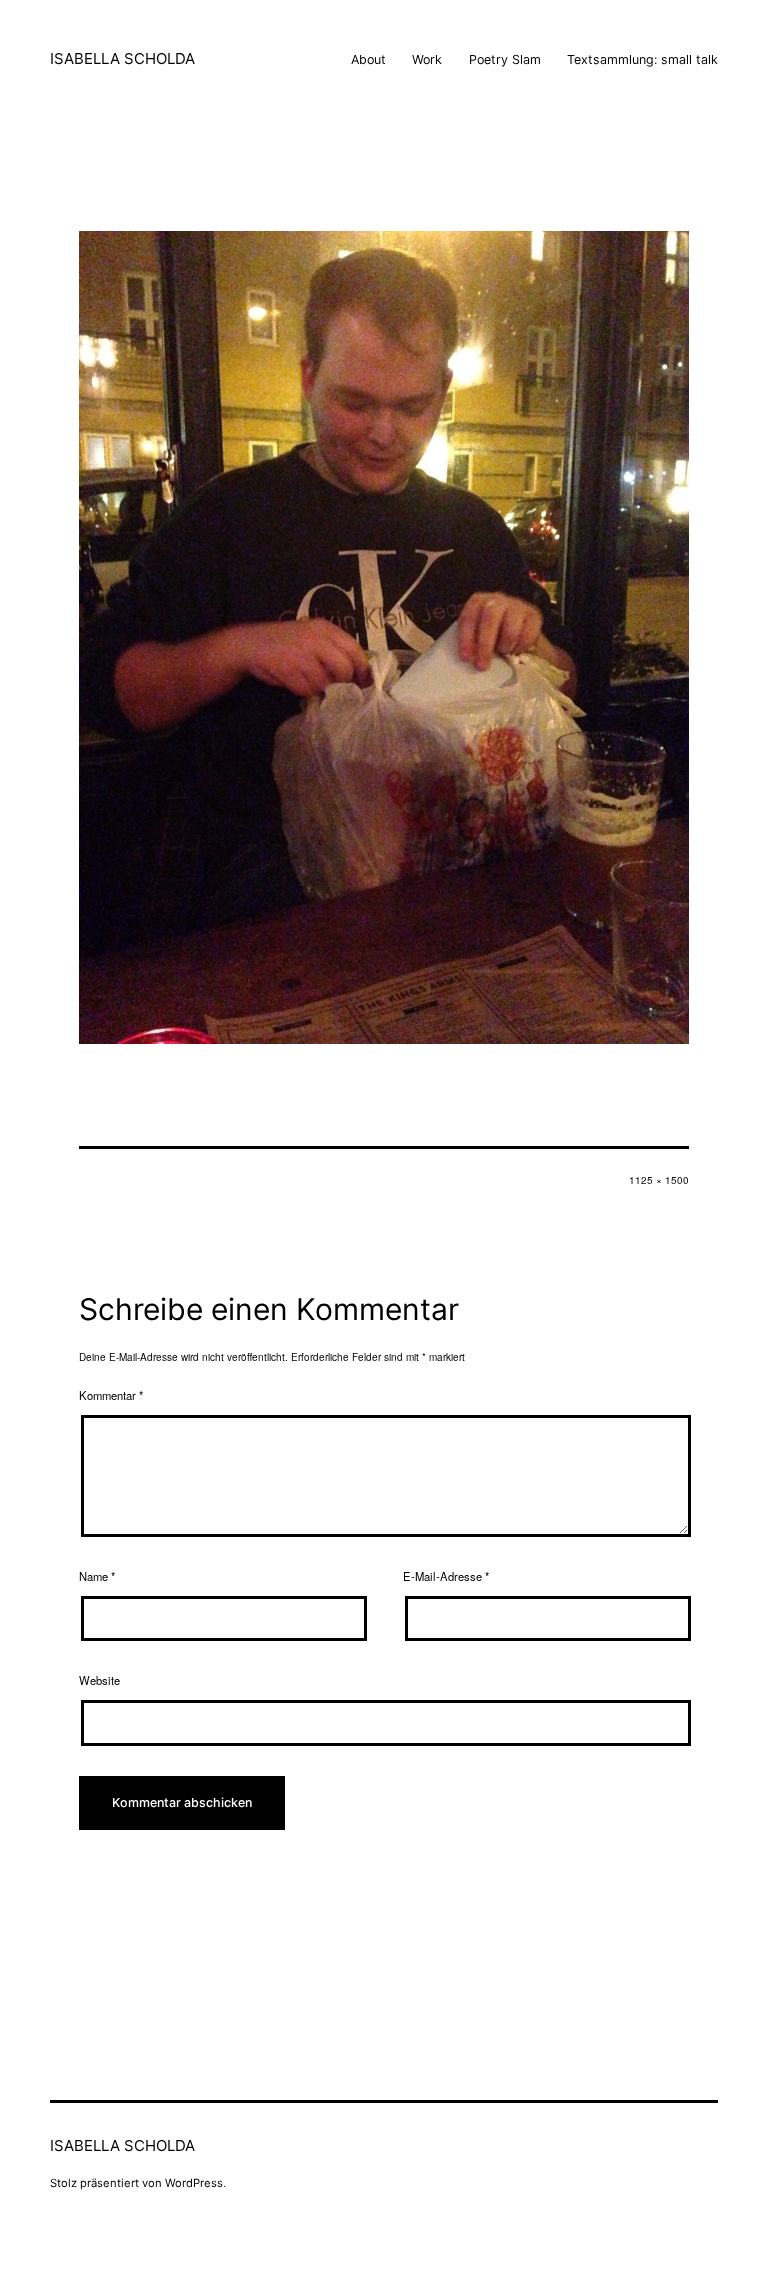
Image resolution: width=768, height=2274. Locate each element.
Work (427, 59)
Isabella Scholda (122, 58)
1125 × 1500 (659, 1180)
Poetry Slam (505, 59)
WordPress (194, 2183)
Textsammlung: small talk (642, 59)
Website (99, 1680)
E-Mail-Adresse (446, 1576)
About (368, 59)
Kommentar (111, 1395)
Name (97, 1576)
